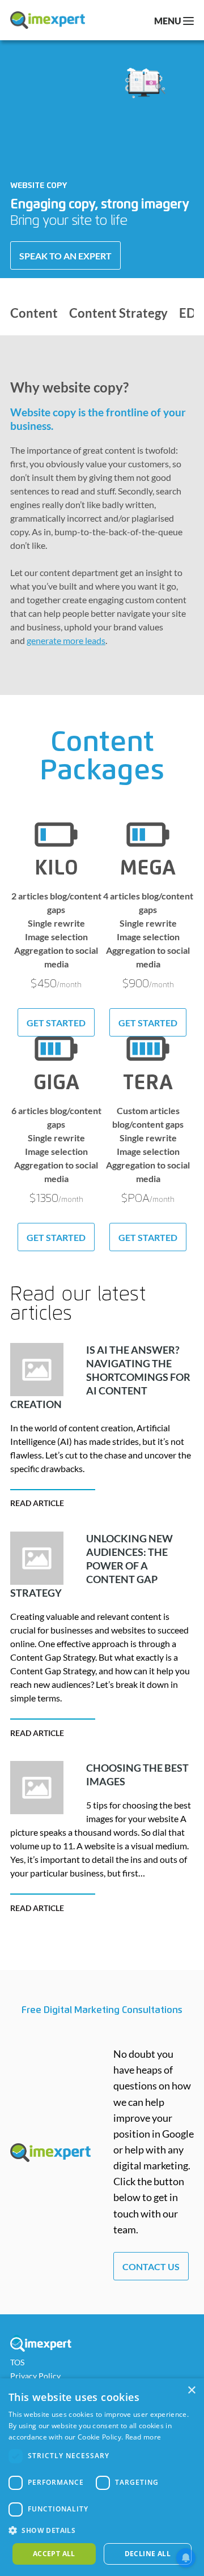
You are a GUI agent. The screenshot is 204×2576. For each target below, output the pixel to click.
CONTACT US (151, 2266)
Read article (37, 1503)
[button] (102, 2531)
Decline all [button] (148, 2554)
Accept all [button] (54, 2554)
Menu (169, 21)
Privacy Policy (35, 2376)
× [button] (191, 2391)
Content (34, 314)
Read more (143, 2437)
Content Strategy (118, 314)
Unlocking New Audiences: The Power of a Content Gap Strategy (92, 1566)
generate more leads (66, 640)
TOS (17, 2362)
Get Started (56, 1023)
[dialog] (102, 2477)
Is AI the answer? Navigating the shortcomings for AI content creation (100, 1377)
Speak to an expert (65, 256)
